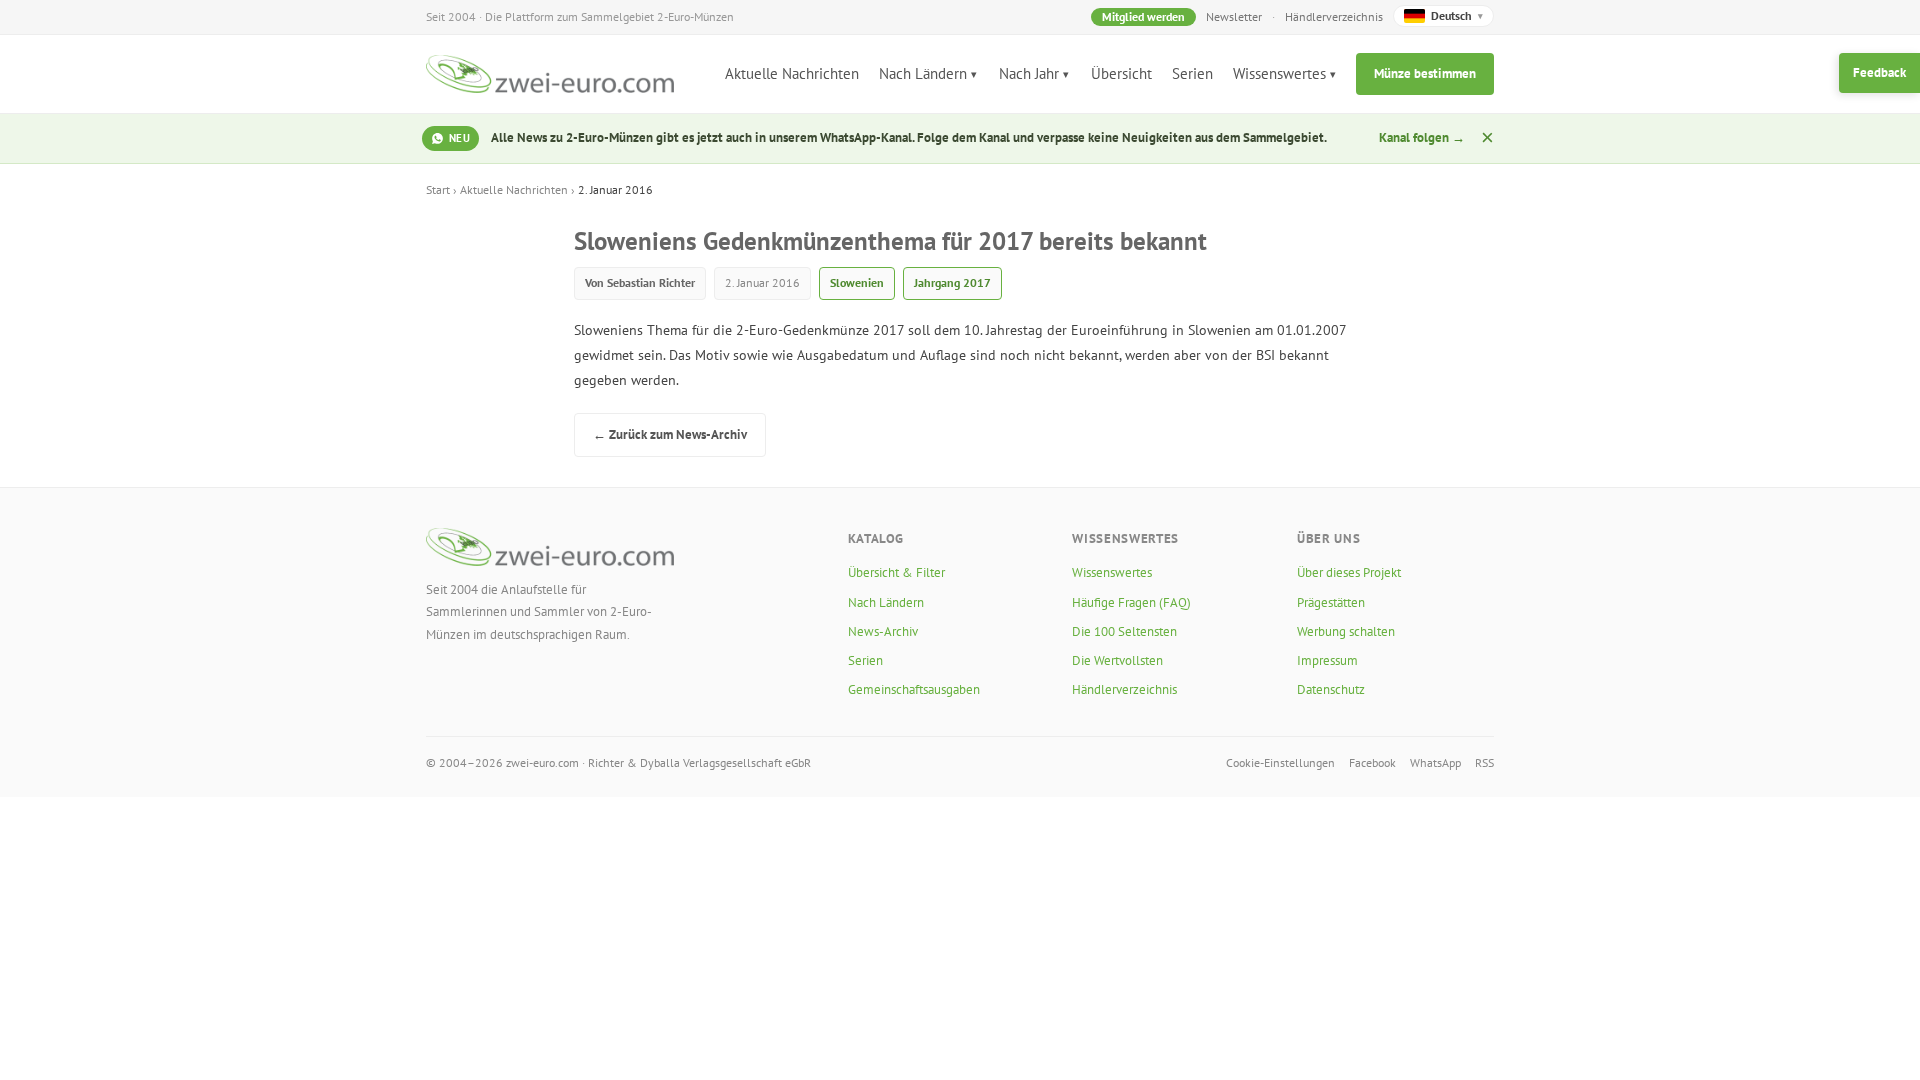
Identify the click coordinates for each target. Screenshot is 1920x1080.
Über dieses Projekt (1349, 572)
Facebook (1372, 762)
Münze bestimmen (1425, 73)
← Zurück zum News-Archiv (670, 434)
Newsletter (1234, 16)
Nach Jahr (1029, 73)
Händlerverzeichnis (1334, 16)
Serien (1192, 73)
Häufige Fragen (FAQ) (1131, 602)
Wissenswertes (1279, 73)
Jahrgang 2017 (952, 282)
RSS (1484, 762)
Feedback (1879, 72)
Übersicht (1121, 73)
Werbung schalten (1346, 631)
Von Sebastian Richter (640, 282)
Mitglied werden (1143, 16)
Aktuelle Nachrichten (792, 73)
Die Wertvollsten (1117, 660)
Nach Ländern (923, 73)
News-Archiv (883, 631)
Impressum (1327, 660)
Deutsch (1457, 15)
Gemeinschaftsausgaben (914, 689)
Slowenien (857, 282)
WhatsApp (1435, 762)
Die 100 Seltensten (1124, 631)
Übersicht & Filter (896, 572)
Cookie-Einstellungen (1280, 762)
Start (438, 189)
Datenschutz (1331, 689)
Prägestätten (1331, 602)
